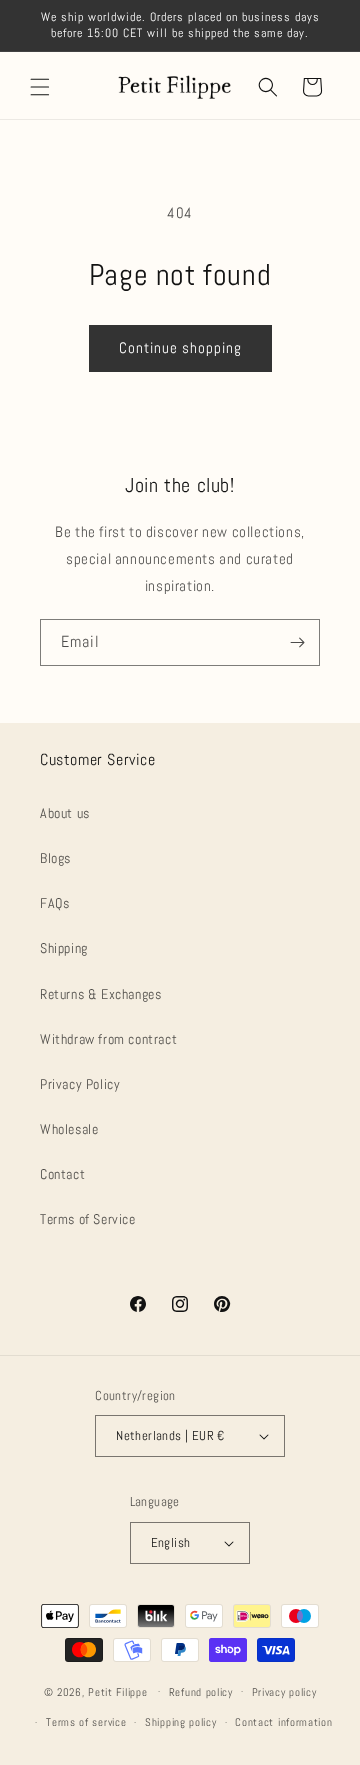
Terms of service (86, 1722)
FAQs (54, 903)
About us (65, 813)
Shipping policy (181, 1722)
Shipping (64, 948)
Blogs (55, 858)
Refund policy (201, 1692)
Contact (62, 1174)
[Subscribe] (297, 642)
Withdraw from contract (108, 1039)
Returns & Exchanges (100, 994)
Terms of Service (88, 1219)
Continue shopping (180, 347)
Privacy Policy (80, 1084)
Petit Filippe (117, 1691)
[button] (40, 87)
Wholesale (69, 1129)
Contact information (283, 1722)
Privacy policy (284, 1692)
